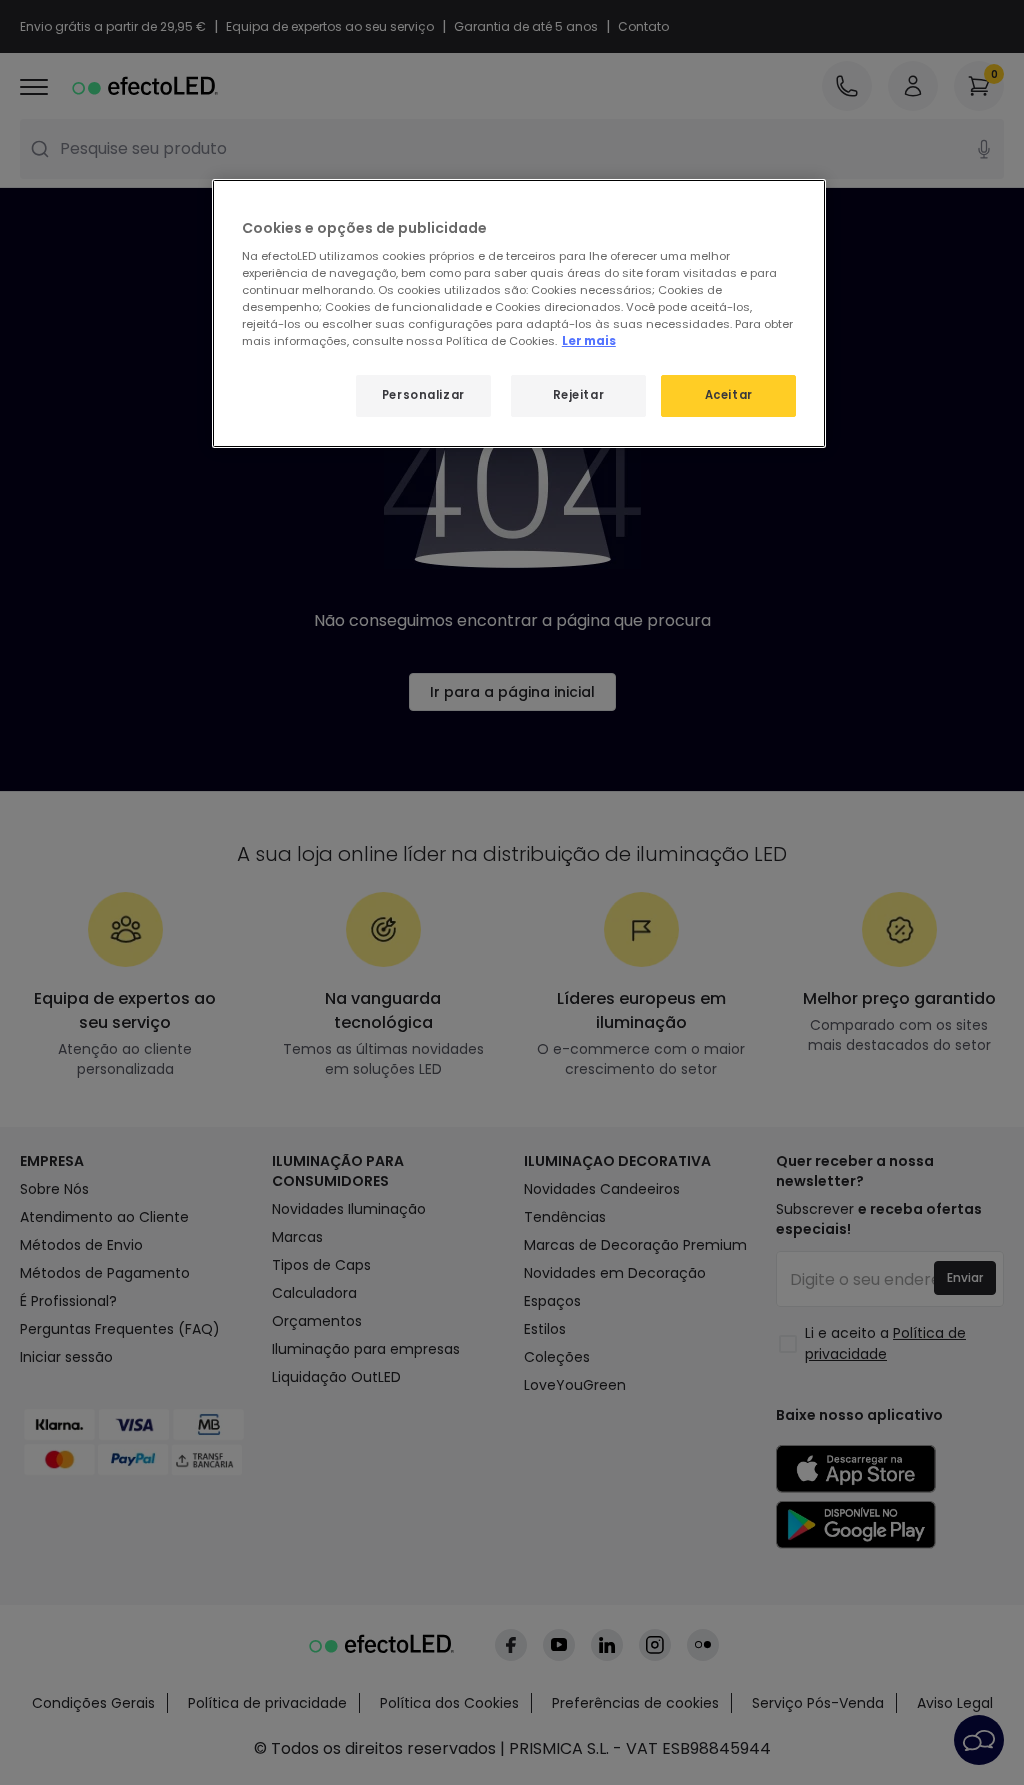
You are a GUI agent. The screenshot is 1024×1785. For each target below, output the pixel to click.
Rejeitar (579, 395)
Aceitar (729, 395)
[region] (519, 314)
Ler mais (589, 341)
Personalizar (423, 395)
